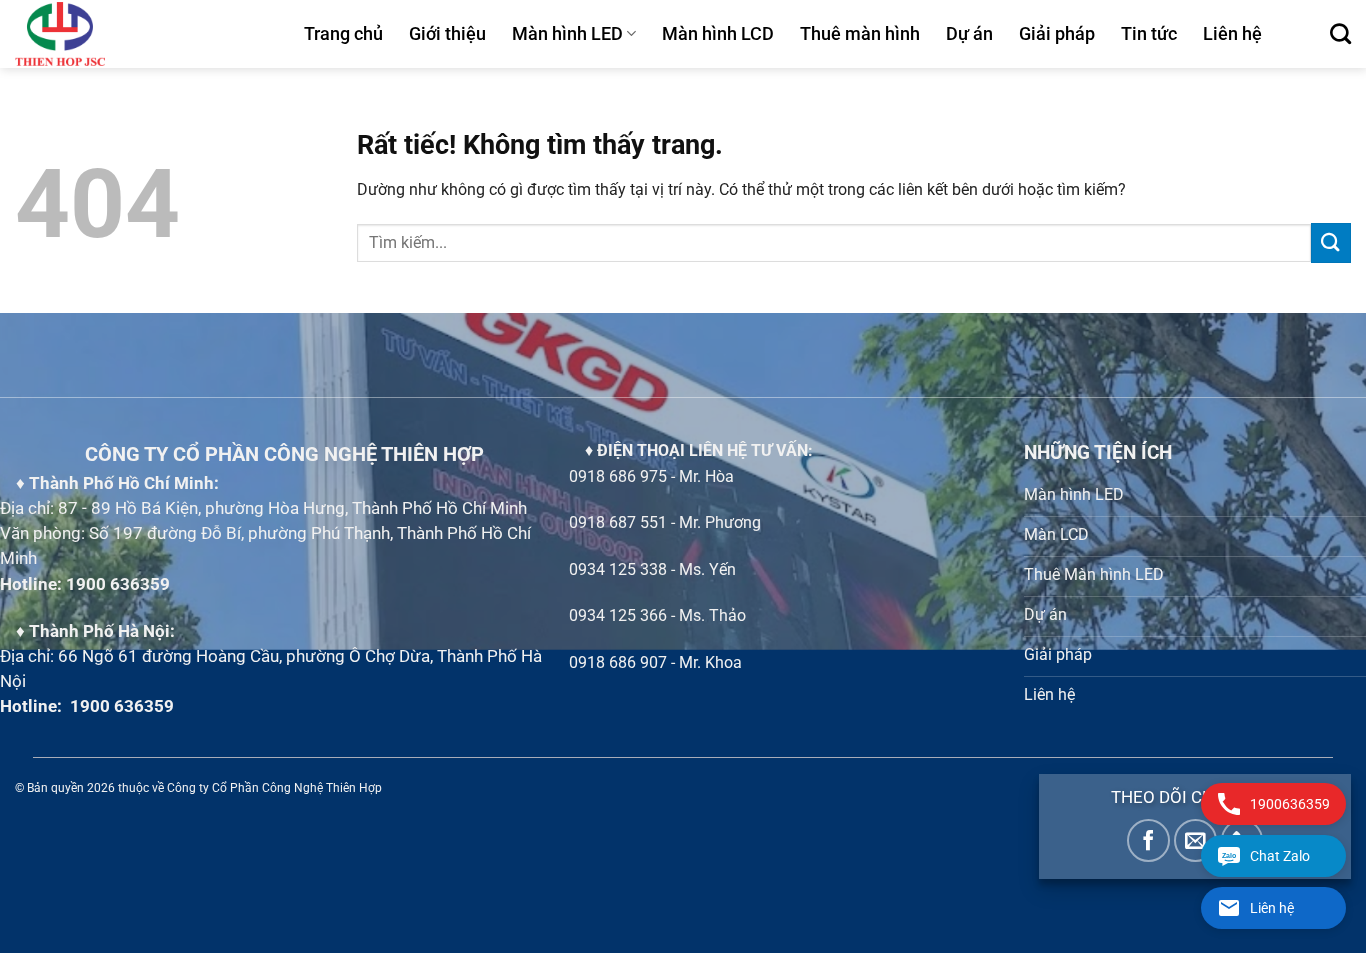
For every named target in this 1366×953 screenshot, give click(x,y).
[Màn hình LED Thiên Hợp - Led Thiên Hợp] (144, 34)
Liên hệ (1232, 34)
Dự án (969, 34)
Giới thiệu (447, 34)
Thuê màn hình (860, 34)
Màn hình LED (567, 34)
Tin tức (1149, 34)
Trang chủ (343, 34)
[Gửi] (1331, 242)
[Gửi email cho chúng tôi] (1195, 840)
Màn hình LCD (718, 34)
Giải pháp (1057, 34)
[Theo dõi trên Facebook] (1148, 840)
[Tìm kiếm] (1340, 33)
